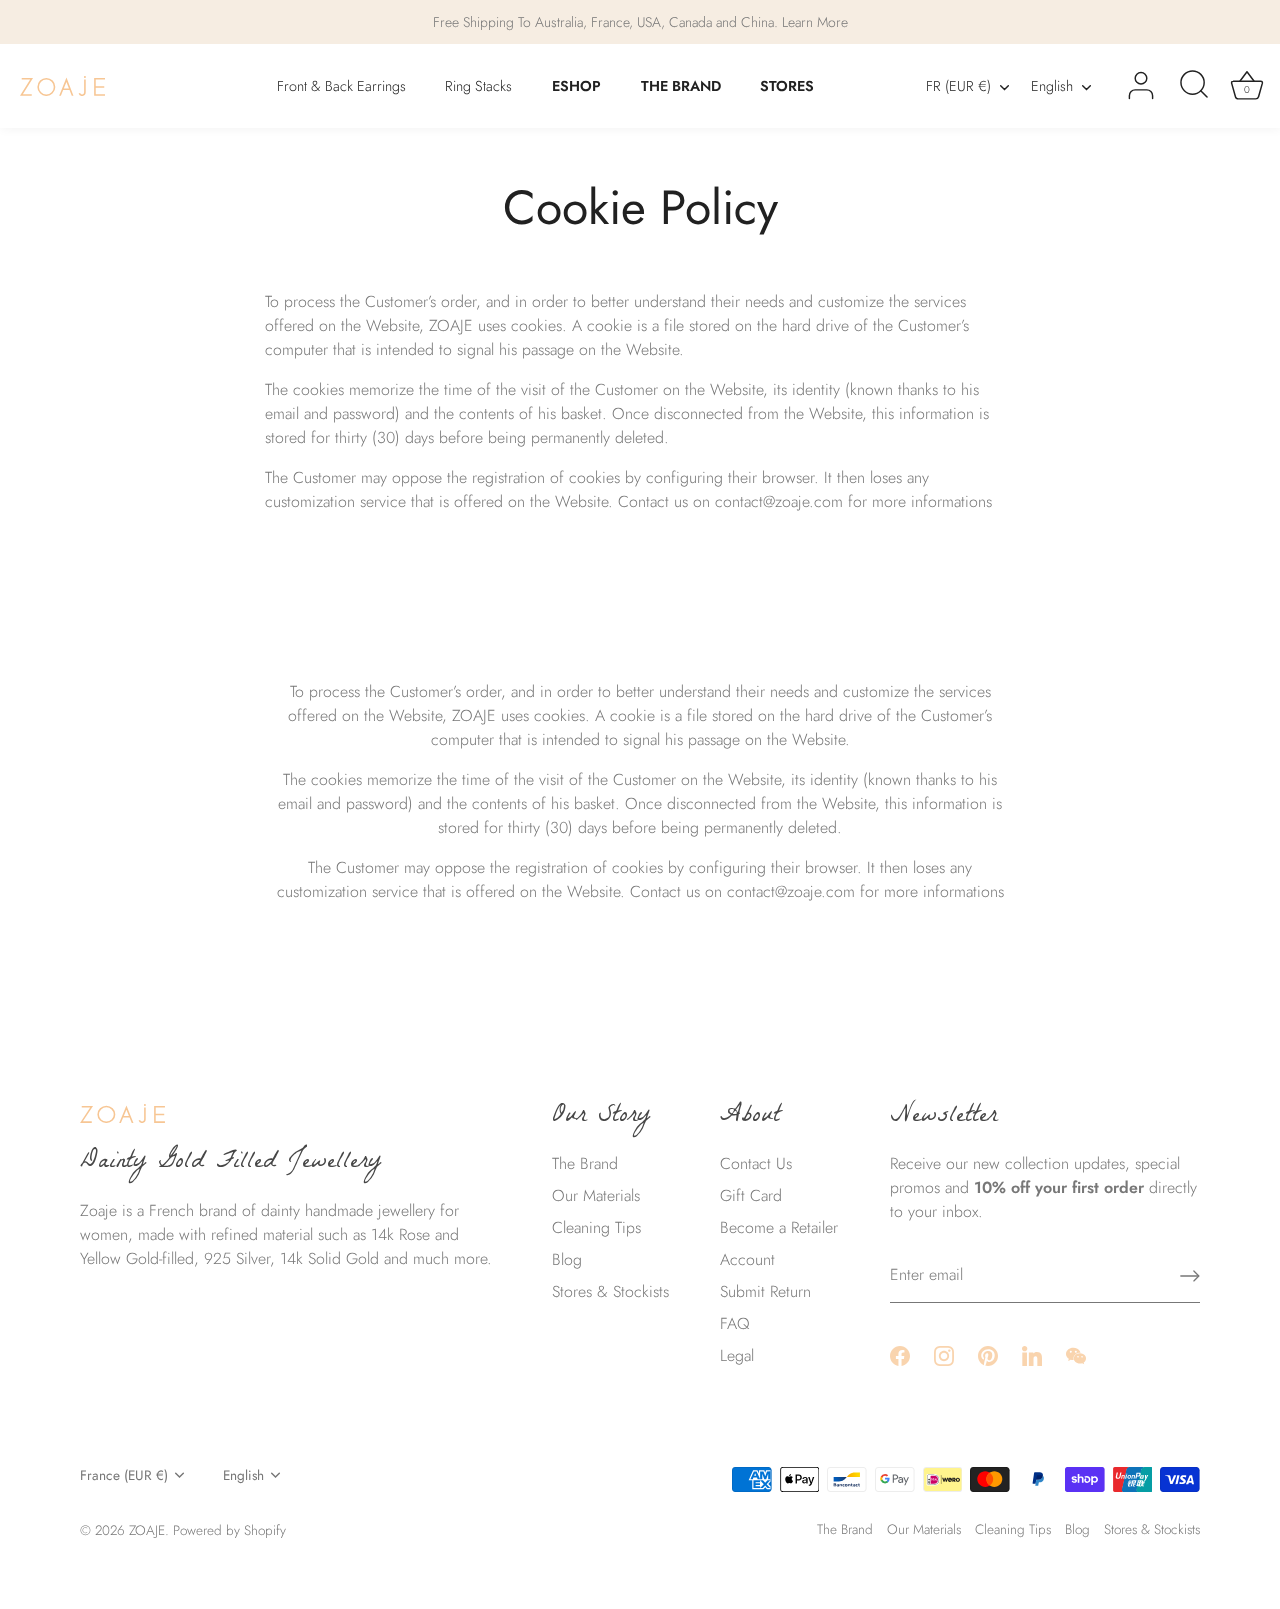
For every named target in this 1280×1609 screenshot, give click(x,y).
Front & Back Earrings (341, 86)
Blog (567, 1259)
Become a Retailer (779, 1227)
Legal (737, 1355)
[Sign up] (1190, 1276)
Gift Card (751, 1195)
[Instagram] (944, 1354)
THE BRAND (681, 86)
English (1052, 86)
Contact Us (756, 1163)
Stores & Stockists (610, 1291)
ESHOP (576, 86)
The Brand (585, 1163)
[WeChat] (1076, 1354)
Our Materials (596, 1195)
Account (747, 1259)
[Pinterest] (988, 1354)
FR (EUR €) (958, 86)
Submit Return (765, 1291)
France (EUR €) (124, 1475)
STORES (787, 86)
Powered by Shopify (229, 1530)
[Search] (1194, 86)
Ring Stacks (478, 86)
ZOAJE (147, 1530)
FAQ (735, 1323)
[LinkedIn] (1032, 1354)
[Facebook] (900, 1354)
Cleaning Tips (596, 1227)
